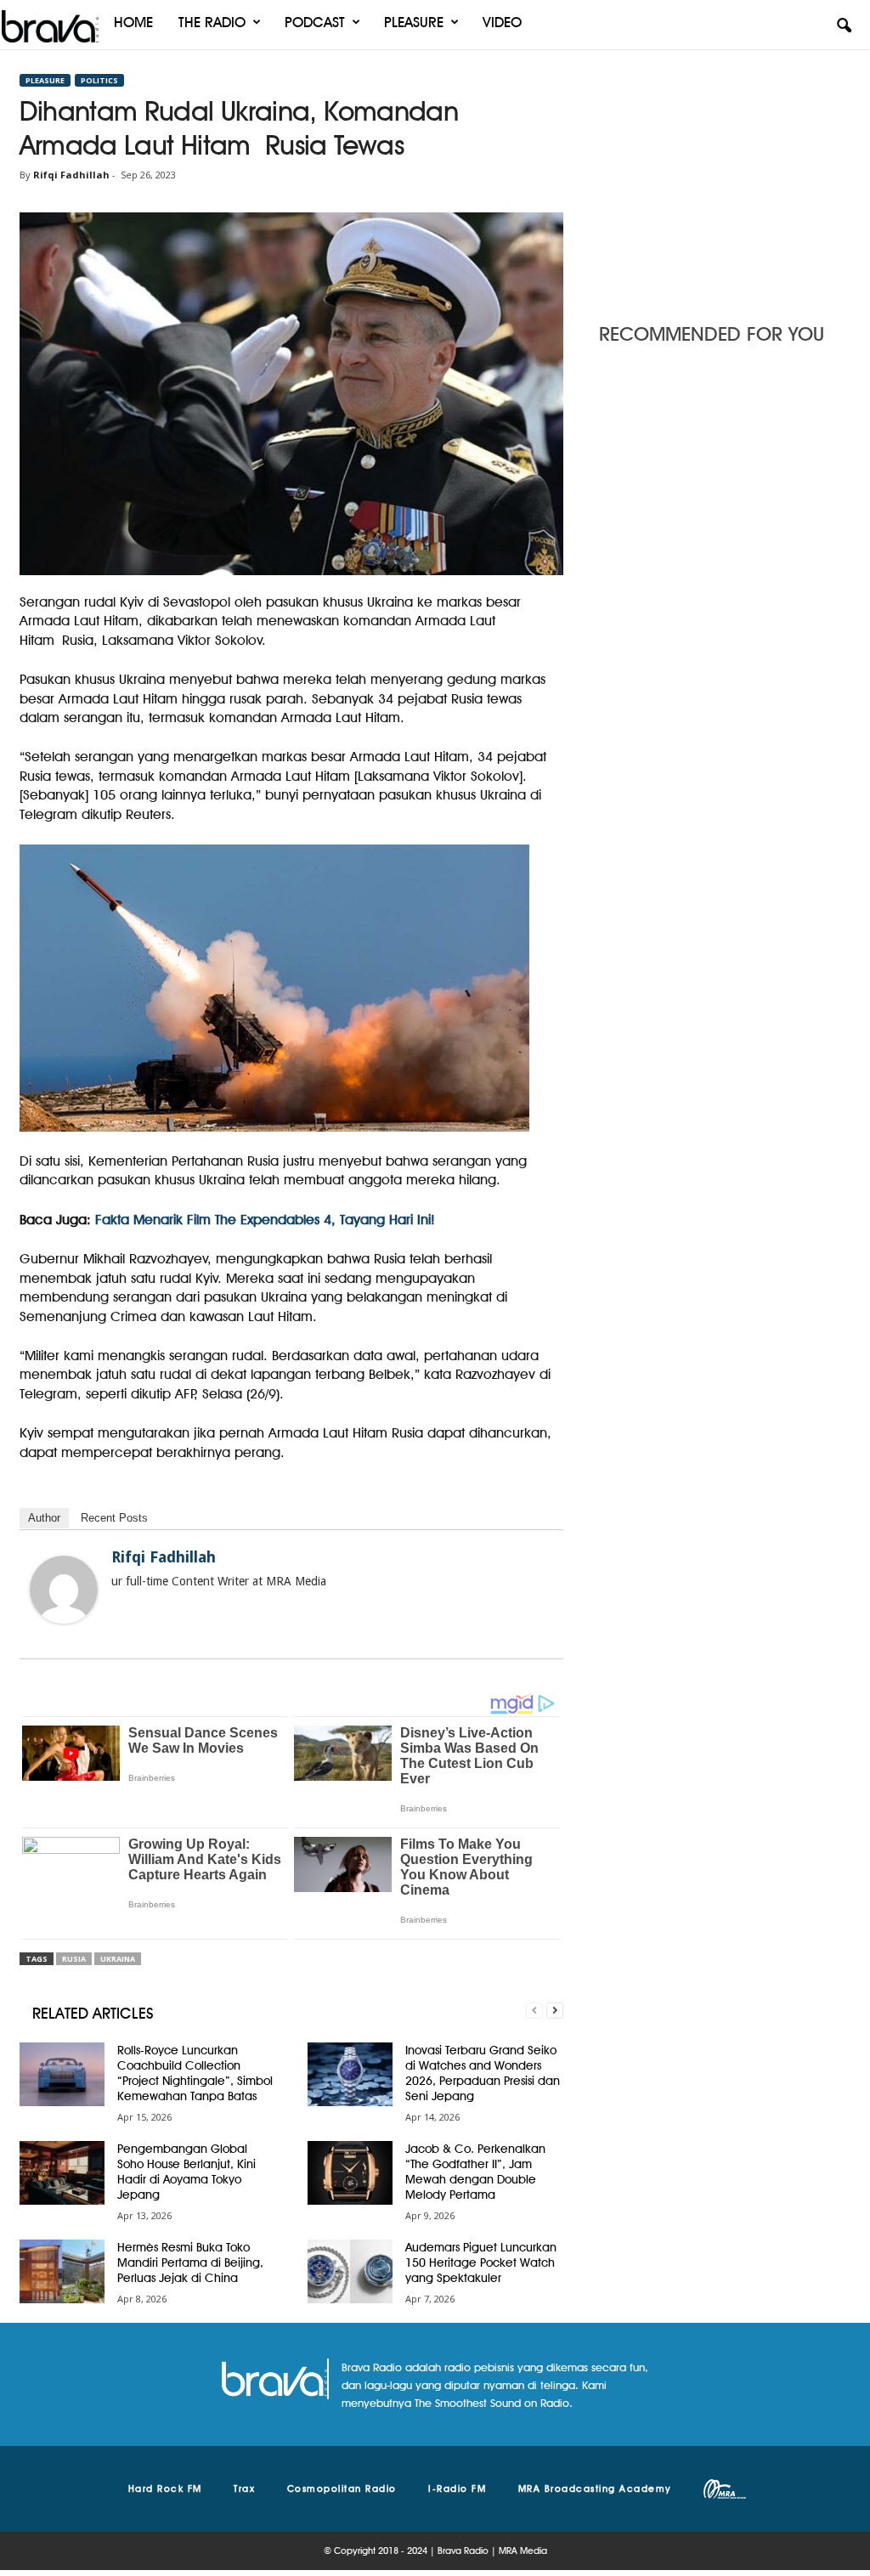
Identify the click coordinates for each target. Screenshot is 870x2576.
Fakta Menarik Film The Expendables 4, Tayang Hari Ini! (265, 1220)
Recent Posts (114, 1518)
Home (133, 22)
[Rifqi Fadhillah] (64, 1590)
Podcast (315, 22)
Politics (99, 80)
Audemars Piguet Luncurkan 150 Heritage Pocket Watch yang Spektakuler (481, 2262)
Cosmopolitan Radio (342, 2488)
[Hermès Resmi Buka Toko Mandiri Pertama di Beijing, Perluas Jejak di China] (62, 2271)
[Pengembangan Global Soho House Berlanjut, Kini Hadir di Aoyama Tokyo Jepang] (62, 2173)
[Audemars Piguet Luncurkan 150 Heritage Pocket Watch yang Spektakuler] (350, 2271)
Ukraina (118, 1959)
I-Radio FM (457, 2488)
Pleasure (414, 22)
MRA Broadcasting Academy (595, 2488)
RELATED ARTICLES (93, 2013)
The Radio (212, 22)
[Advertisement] (725, 181)
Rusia (74, 1959)
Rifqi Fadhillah (71, 175)
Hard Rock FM (165, 2488)
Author (44, 1518)
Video (502, 22)
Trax (244, 2488)
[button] (844, 26)
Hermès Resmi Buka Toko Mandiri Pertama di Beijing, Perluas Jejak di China (190, 2262)
